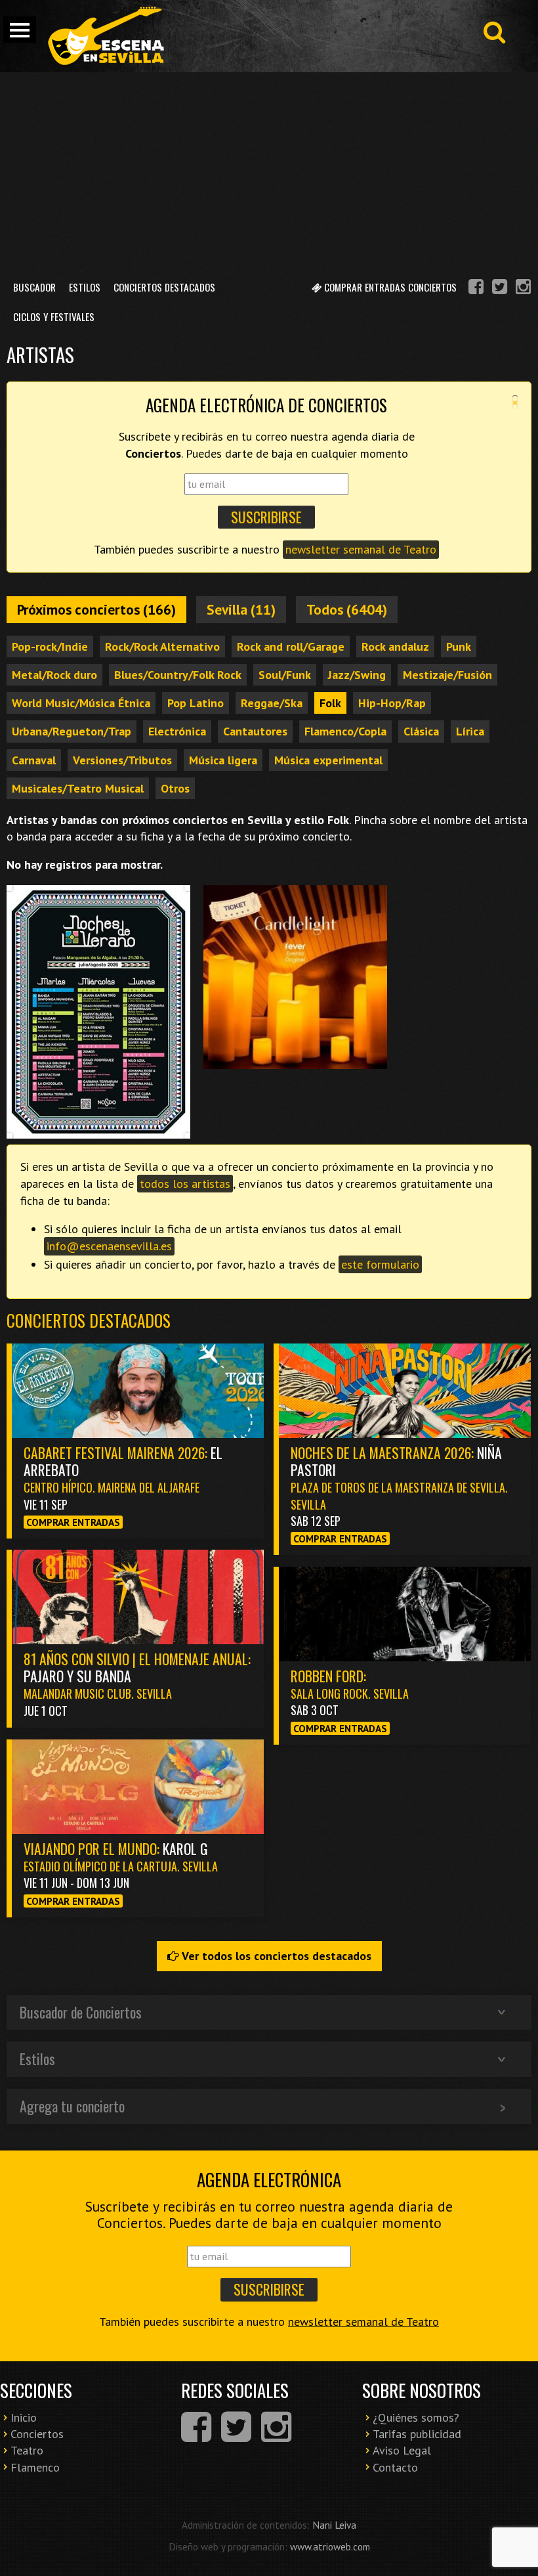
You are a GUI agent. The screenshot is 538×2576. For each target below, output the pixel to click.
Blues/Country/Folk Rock (178, 675)
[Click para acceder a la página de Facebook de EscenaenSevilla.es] (476, 289)
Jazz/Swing (357, 675)
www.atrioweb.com (330, 2546)
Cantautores (255, 731)
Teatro (27, 2450)
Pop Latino (196, 703)
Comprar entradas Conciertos (389, 287)
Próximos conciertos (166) (96, 609)
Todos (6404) (347, 609)
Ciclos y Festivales (54, 317)
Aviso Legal (402, 2450)
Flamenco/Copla (345, 731)
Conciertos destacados (89, 1320)
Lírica (470, 731)
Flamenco (35, 2467)
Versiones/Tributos (122, 760)
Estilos (85, 287)
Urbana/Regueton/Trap (72, 731)
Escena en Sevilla (105, 36)
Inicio (24, 2417)
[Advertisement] (269, 171)
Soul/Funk (285, 675)
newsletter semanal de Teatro (361, 549)
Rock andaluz (395, 646)
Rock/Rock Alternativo (162, 646)
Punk (459, 646)
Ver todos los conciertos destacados (275, 1956)
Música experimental (328, 760)
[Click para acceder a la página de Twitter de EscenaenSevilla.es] (500, 289)
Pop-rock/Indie (50, 646)
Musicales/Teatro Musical (78, 788)
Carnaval (34, 760)
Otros (175, 788)
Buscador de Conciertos (81, 2012)
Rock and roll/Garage (291, 646)
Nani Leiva (334, 2525)
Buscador (34, 287)
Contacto (395, 2467)
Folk (330, 703)
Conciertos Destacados (164, 287)
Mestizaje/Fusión (447, 675)
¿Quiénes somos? (416, 2417)
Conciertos (37, 2434)
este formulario (380, 1264)
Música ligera (223, 760)
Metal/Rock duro (54, 675)
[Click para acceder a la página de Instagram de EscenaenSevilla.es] (523, 289)
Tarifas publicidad (417, 2434)
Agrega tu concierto (72, 2106)
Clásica (421, 731)
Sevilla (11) (241, 609)
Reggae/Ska (272, 703)
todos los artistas (185, 1184)
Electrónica (177, 731)
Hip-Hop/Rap (392, 703)
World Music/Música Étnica (81, 703)
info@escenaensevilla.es (109, 1246)
